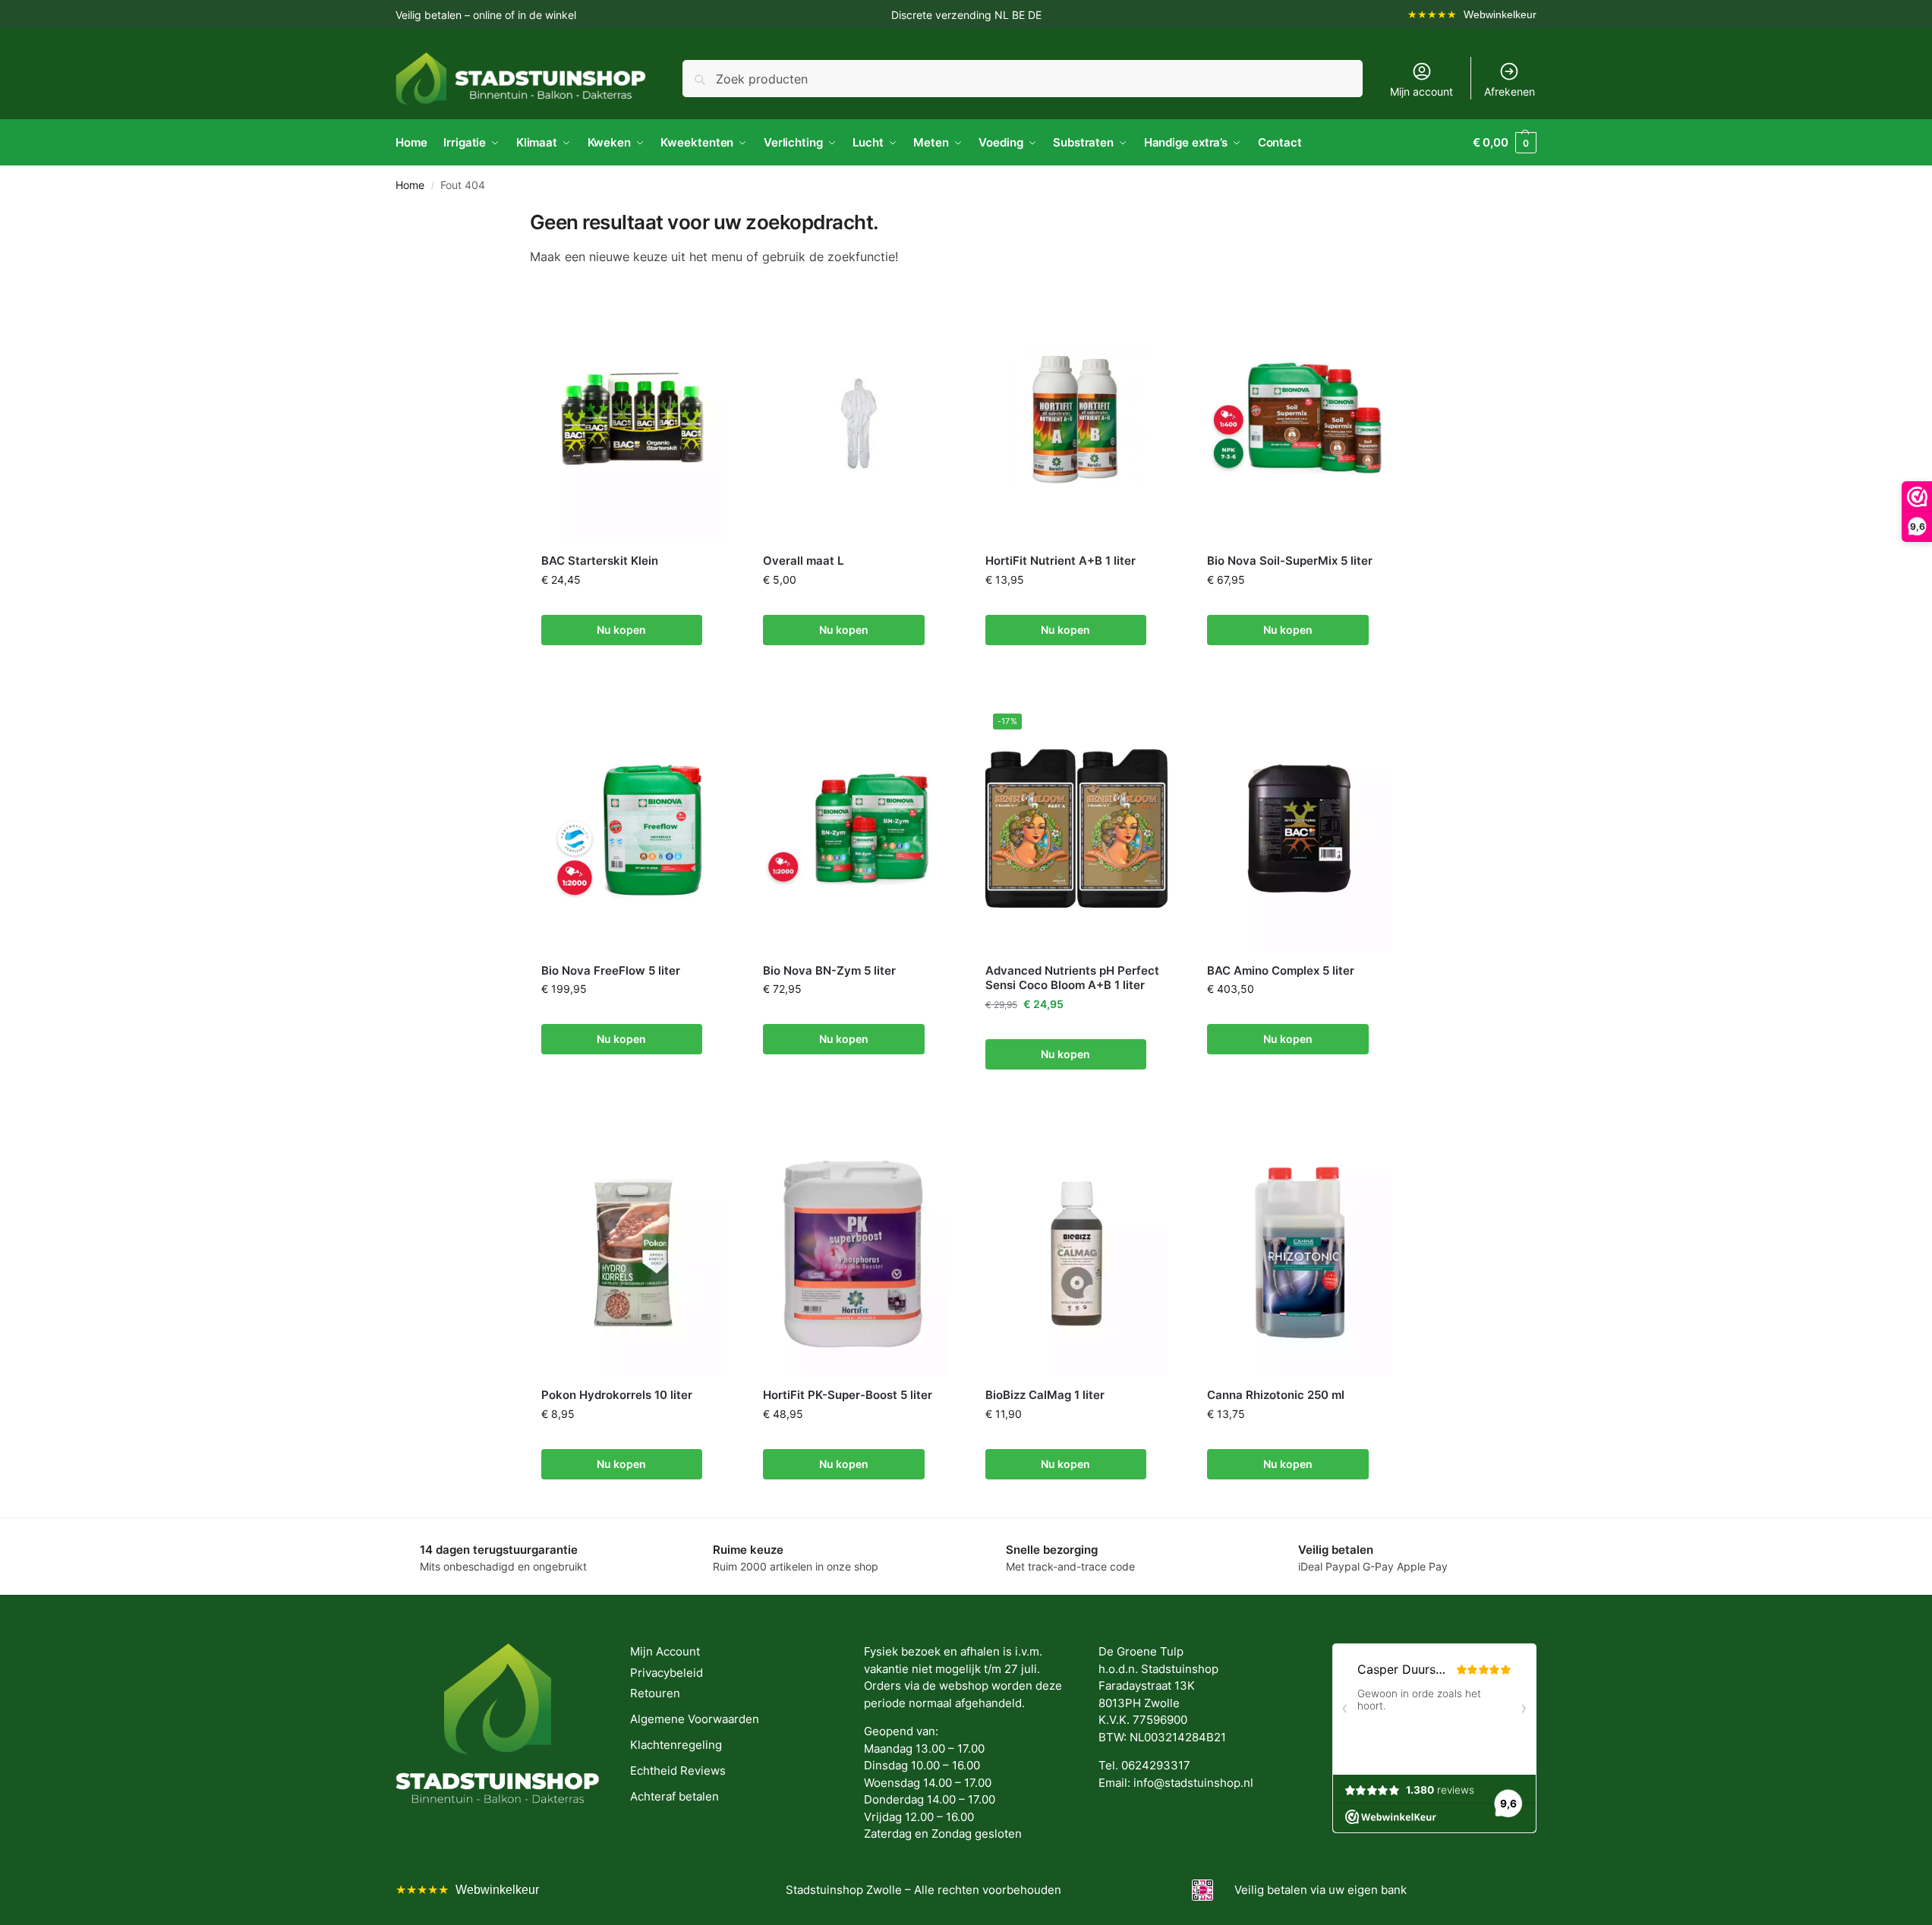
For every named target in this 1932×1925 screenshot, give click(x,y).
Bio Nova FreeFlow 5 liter (611, 970)
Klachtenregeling (676, 1745)
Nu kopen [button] (621, 630)
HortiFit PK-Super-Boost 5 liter (848, 1395)
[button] (1505, 143)
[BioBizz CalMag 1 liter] (1078, 1253)
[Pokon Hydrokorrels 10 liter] (633, 1253)
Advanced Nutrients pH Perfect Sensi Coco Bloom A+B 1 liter (1072, 978)
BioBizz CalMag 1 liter (1045, 1395)
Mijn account (1421, 91)
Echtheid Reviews (678, 1771)
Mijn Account (665, 1651)
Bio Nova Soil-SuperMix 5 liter (1290, 561)
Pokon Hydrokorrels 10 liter (617, 1395)
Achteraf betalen (674, 1796)
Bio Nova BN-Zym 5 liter (829, 970)
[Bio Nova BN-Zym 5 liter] (855, 829)
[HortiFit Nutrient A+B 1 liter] (1078, 419)
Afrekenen (1510, 91)
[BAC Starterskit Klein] (633, 419)
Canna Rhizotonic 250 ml (1276, 1395)
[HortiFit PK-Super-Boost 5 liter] (855, 1253)
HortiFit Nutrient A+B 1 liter (1061, 561)
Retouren (655, 1693)
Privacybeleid (667, 1673)
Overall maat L (803, 561)
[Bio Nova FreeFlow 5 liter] (633, 829)
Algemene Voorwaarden (695, 1719)
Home (410, 185)
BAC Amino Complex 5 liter (1281, 970)
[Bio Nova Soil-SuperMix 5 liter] (1299, 419)
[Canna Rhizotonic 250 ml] (1299, 1253)
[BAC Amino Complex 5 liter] (1299, 829)
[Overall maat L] (855, 419)
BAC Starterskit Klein (600, 561)
